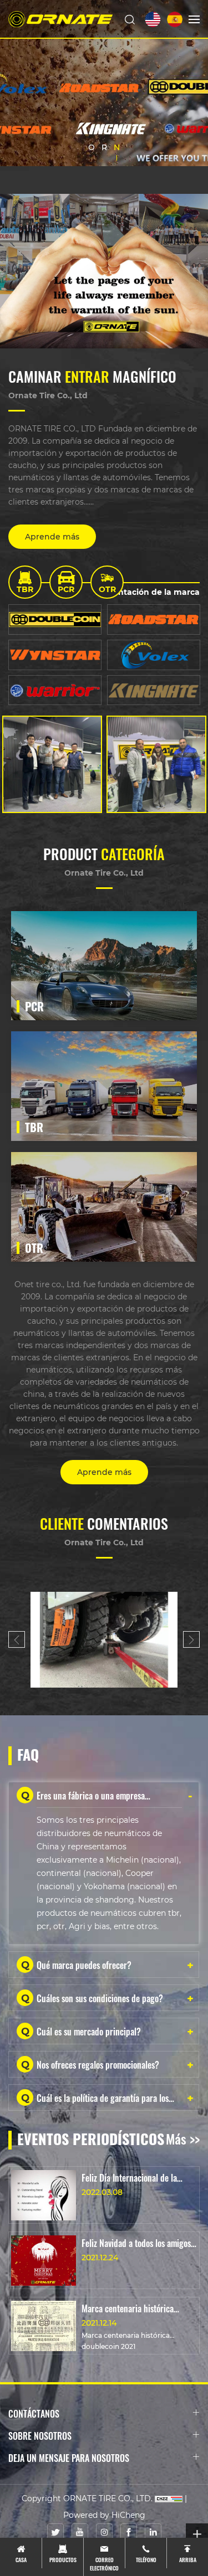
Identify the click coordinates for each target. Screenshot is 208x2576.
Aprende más (52, 536)
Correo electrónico (104, 2563)
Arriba (188, 2559)
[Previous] (17, 1639)
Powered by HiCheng (104, 2515)
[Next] (191, 1639)
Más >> (183, 2138)
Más (128, 991)
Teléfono (146, 2559)
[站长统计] (169, 2498)
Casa (21, 2559)
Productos (63, 2559)
